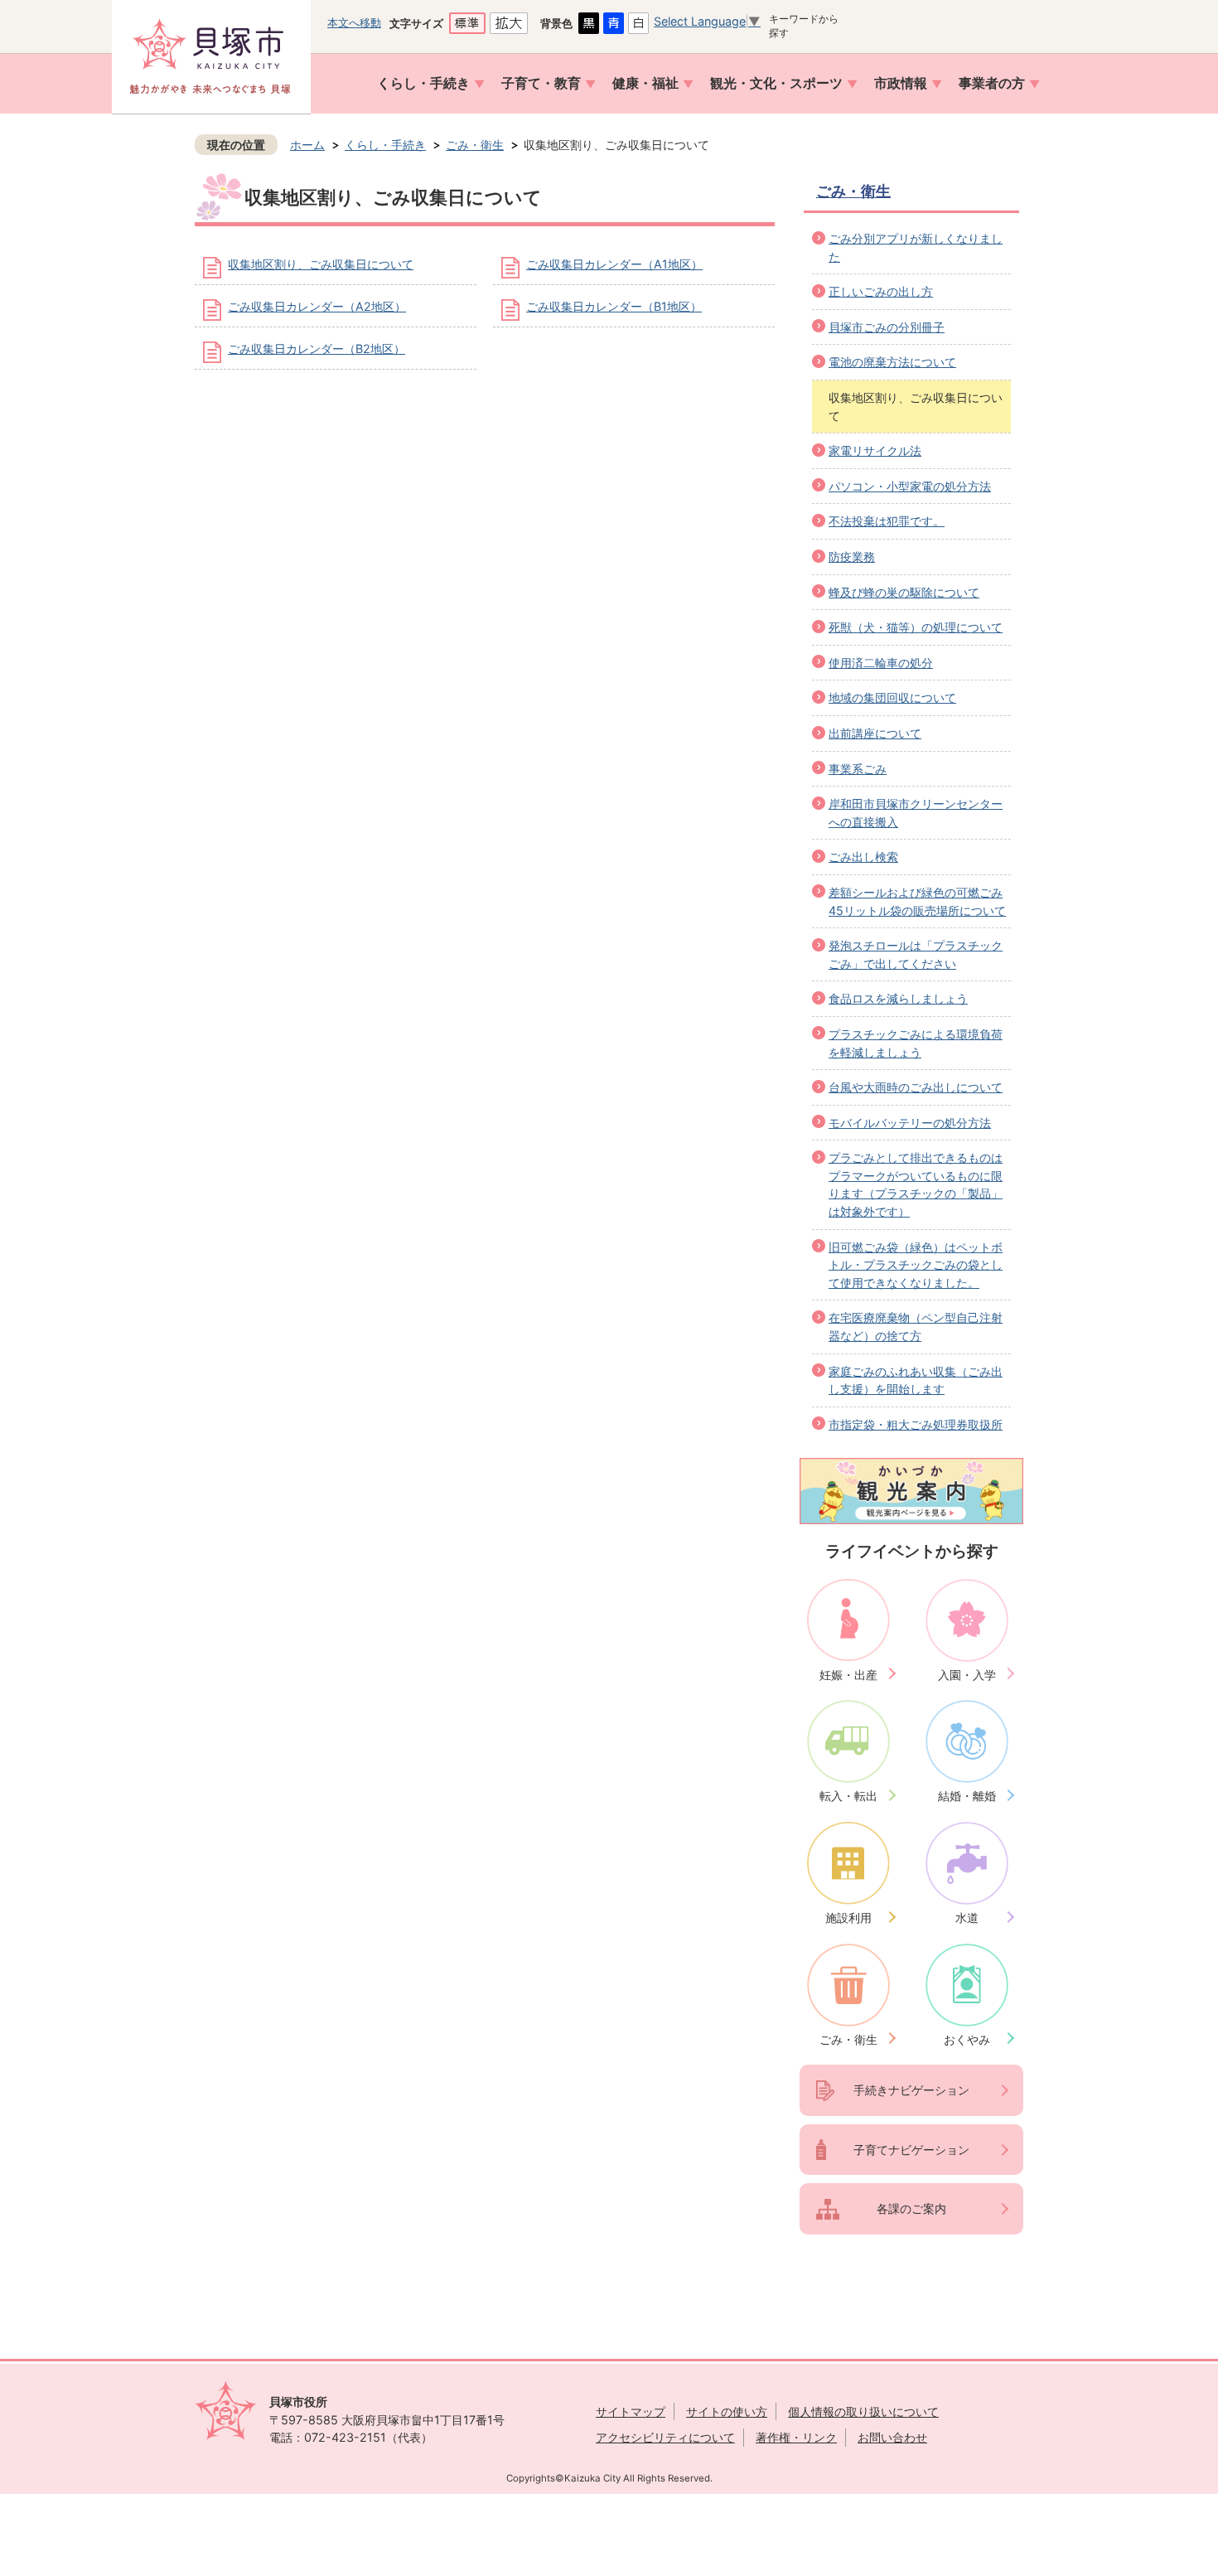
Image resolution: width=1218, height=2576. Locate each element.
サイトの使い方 (727, 2411)
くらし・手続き (423, 83)
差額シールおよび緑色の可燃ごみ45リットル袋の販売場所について (917, 901)
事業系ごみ (858, 769)
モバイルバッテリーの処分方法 (910, 1123)
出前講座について (875, 733)
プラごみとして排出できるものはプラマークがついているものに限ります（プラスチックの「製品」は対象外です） (916, 1184)
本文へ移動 (354, 22)
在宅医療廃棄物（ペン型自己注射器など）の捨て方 (916, 1327)
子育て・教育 (541, 83)
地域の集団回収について (892, 697)
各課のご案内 (911, 2208)
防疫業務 (852, 557)
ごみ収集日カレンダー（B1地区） (614, 306)
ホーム (307, 145)
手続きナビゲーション (911, 2090)
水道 (967, 1917)
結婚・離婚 (967, 1796)
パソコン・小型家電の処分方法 (910, 486)
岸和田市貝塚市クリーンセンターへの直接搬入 (916, 813)
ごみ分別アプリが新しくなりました (916, 247)
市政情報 (901, 83)
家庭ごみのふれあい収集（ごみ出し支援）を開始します (916, 1380)
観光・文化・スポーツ (776, 83)
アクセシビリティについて (665, 2437)
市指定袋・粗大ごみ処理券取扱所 (916, 1424)
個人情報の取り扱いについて (863, 2411)
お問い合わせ (892, 2437)
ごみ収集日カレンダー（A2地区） (317, 306)
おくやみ (967, 2039)
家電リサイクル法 (875, 450)
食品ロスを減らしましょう (898, 998)
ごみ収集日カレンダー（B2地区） (317, 349)
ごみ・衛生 (475, 145)
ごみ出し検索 (863, 857)
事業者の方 (992, 83)
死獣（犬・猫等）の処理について (916, 627)
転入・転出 (848, 1796)
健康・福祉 (645, 83)
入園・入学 (967, 1675)
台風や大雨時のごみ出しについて (916, 1087)
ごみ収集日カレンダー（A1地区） (614, 264)
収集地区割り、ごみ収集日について (321, 264)
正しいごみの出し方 (881, 291)
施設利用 (848, 1917)
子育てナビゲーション (911, 2150)
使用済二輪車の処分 (881, 663)
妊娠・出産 (848, 1675)
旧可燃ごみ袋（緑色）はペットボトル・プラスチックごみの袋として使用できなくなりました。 (916, 1265)
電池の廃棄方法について (892, 362)
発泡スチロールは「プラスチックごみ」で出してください (916, 954)
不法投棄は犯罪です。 (887, 521)
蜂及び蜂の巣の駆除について (904, 592)
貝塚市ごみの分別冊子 (887, 327)
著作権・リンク (796, 2437)
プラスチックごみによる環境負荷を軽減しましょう (916, 1043)
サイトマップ (631, 2411)
